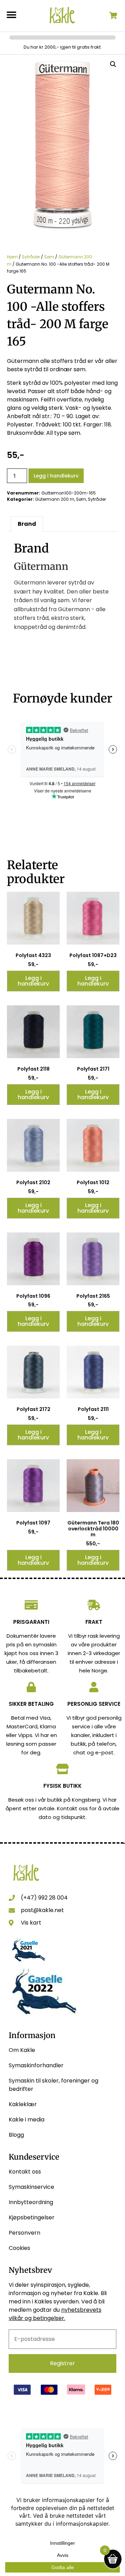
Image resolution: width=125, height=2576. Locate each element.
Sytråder (31, 257)
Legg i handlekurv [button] (33, 981)
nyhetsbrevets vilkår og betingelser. (55, 2314)
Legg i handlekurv (56, 476)
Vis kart (31, 1923)
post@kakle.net (42, 1910)
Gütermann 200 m (55, 499)
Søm (49, 257)
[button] (11, 15)
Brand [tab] (27, 524)
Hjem (12, 257)
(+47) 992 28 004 (44, 1898)
